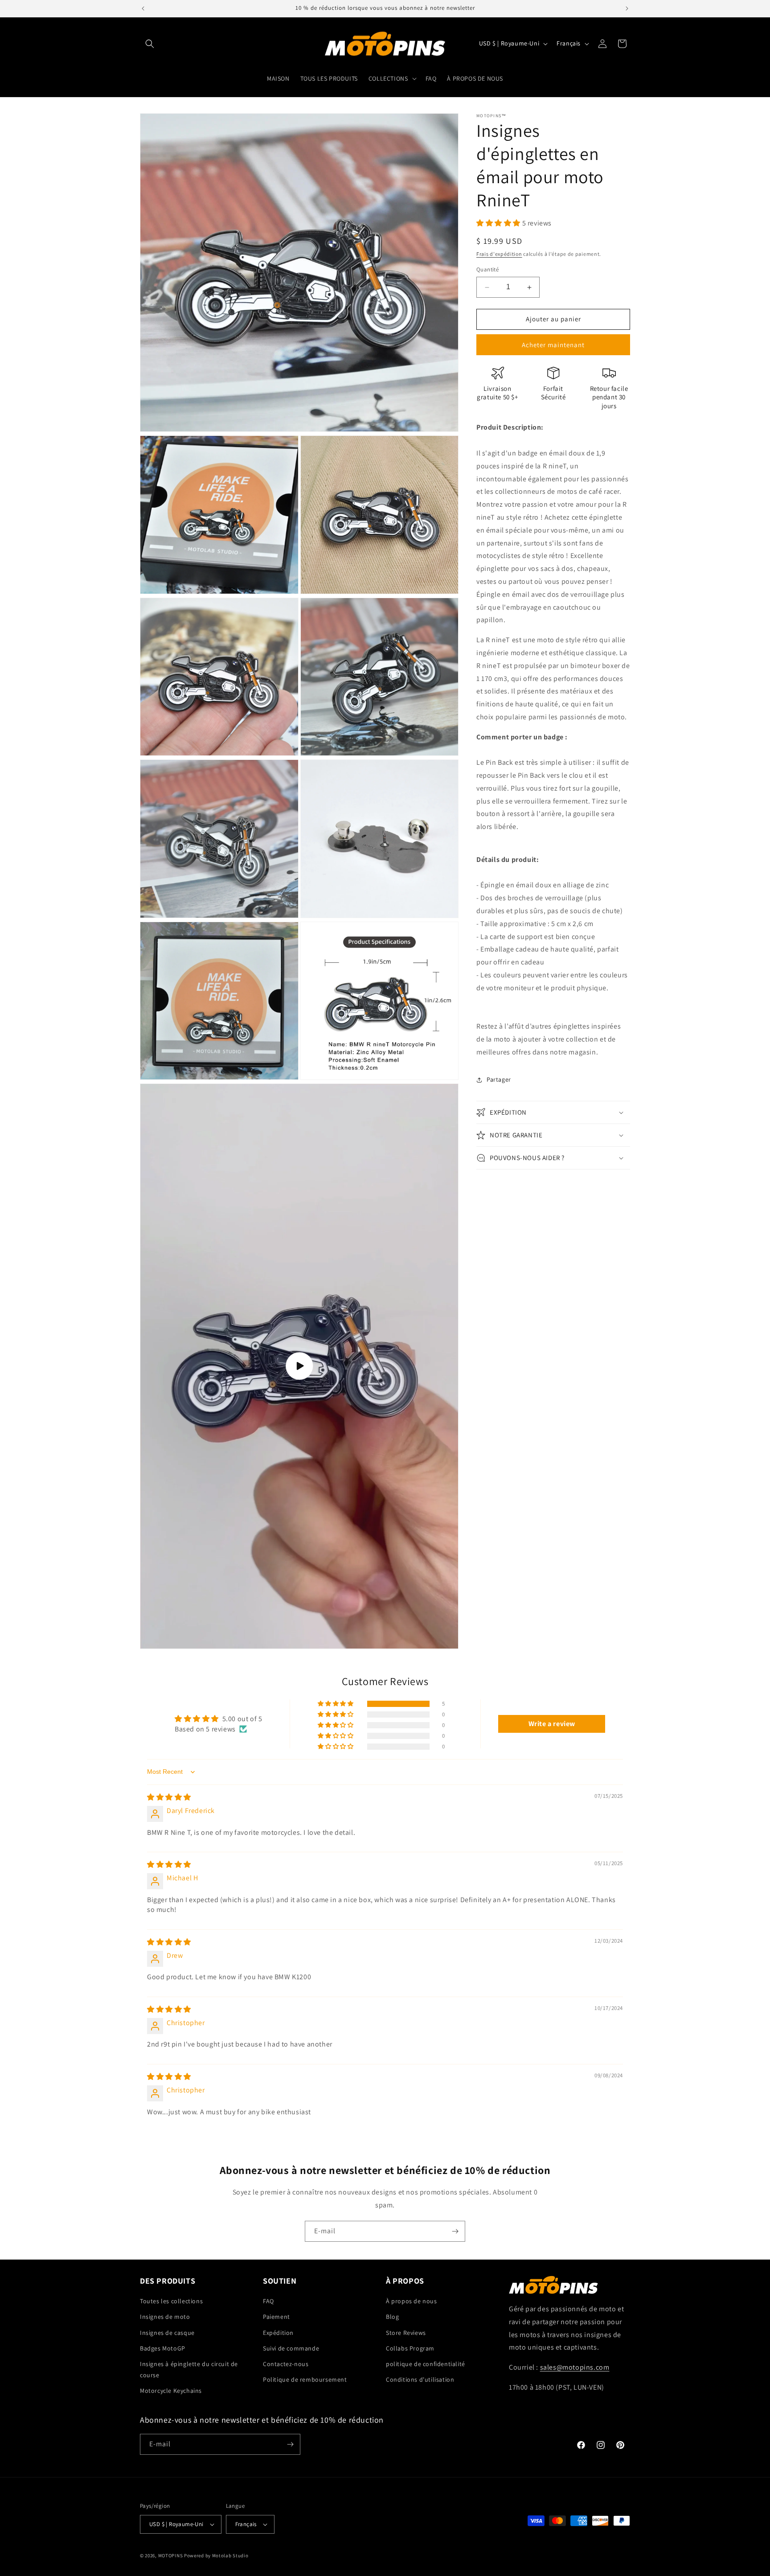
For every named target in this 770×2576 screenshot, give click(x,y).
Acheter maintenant (553, 345)
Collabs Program (410, 2348)
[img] (169, 1797)
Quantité (487, 270)
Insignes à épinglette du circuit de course (189, 2369)
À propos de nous (412, 2301)
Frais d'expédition (499, 254)
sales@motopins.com (575, 2367)
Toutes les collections (171, 2301)
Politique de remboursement (305, 2379)
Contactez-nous (286, 2364)
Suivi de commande (291, 2348)
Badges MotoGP (163, 2348)
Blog (392, 2317)
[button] (150, 44)
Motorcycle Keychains (171, 2391)
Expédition (278, 2333)
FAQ (268, 2301)
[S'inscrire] (455, 2231)
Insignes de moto (165, 2317)
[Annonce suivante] (627, 8)
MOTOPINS (171, 2555)
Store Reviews (406, 2333)
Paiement (276, 2317)
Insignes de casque (167, 2333)
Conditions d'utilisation (420, 2379)
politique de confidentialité (426, 2364)
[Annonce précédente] (143, 8)
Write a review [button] (552, 1724)
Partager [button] (499, 1080)
